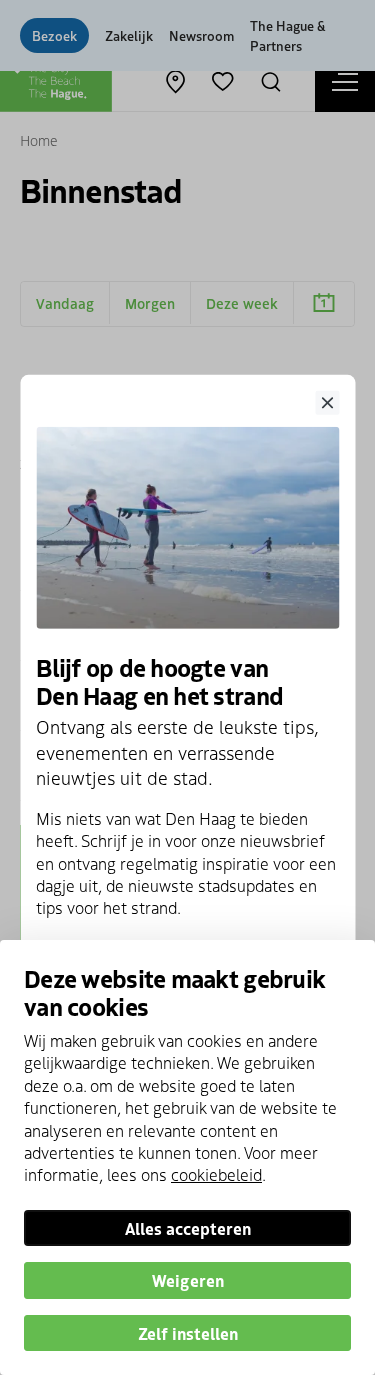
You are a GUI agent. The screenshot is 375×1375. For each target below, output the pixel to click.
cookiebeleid (216, 1174)
